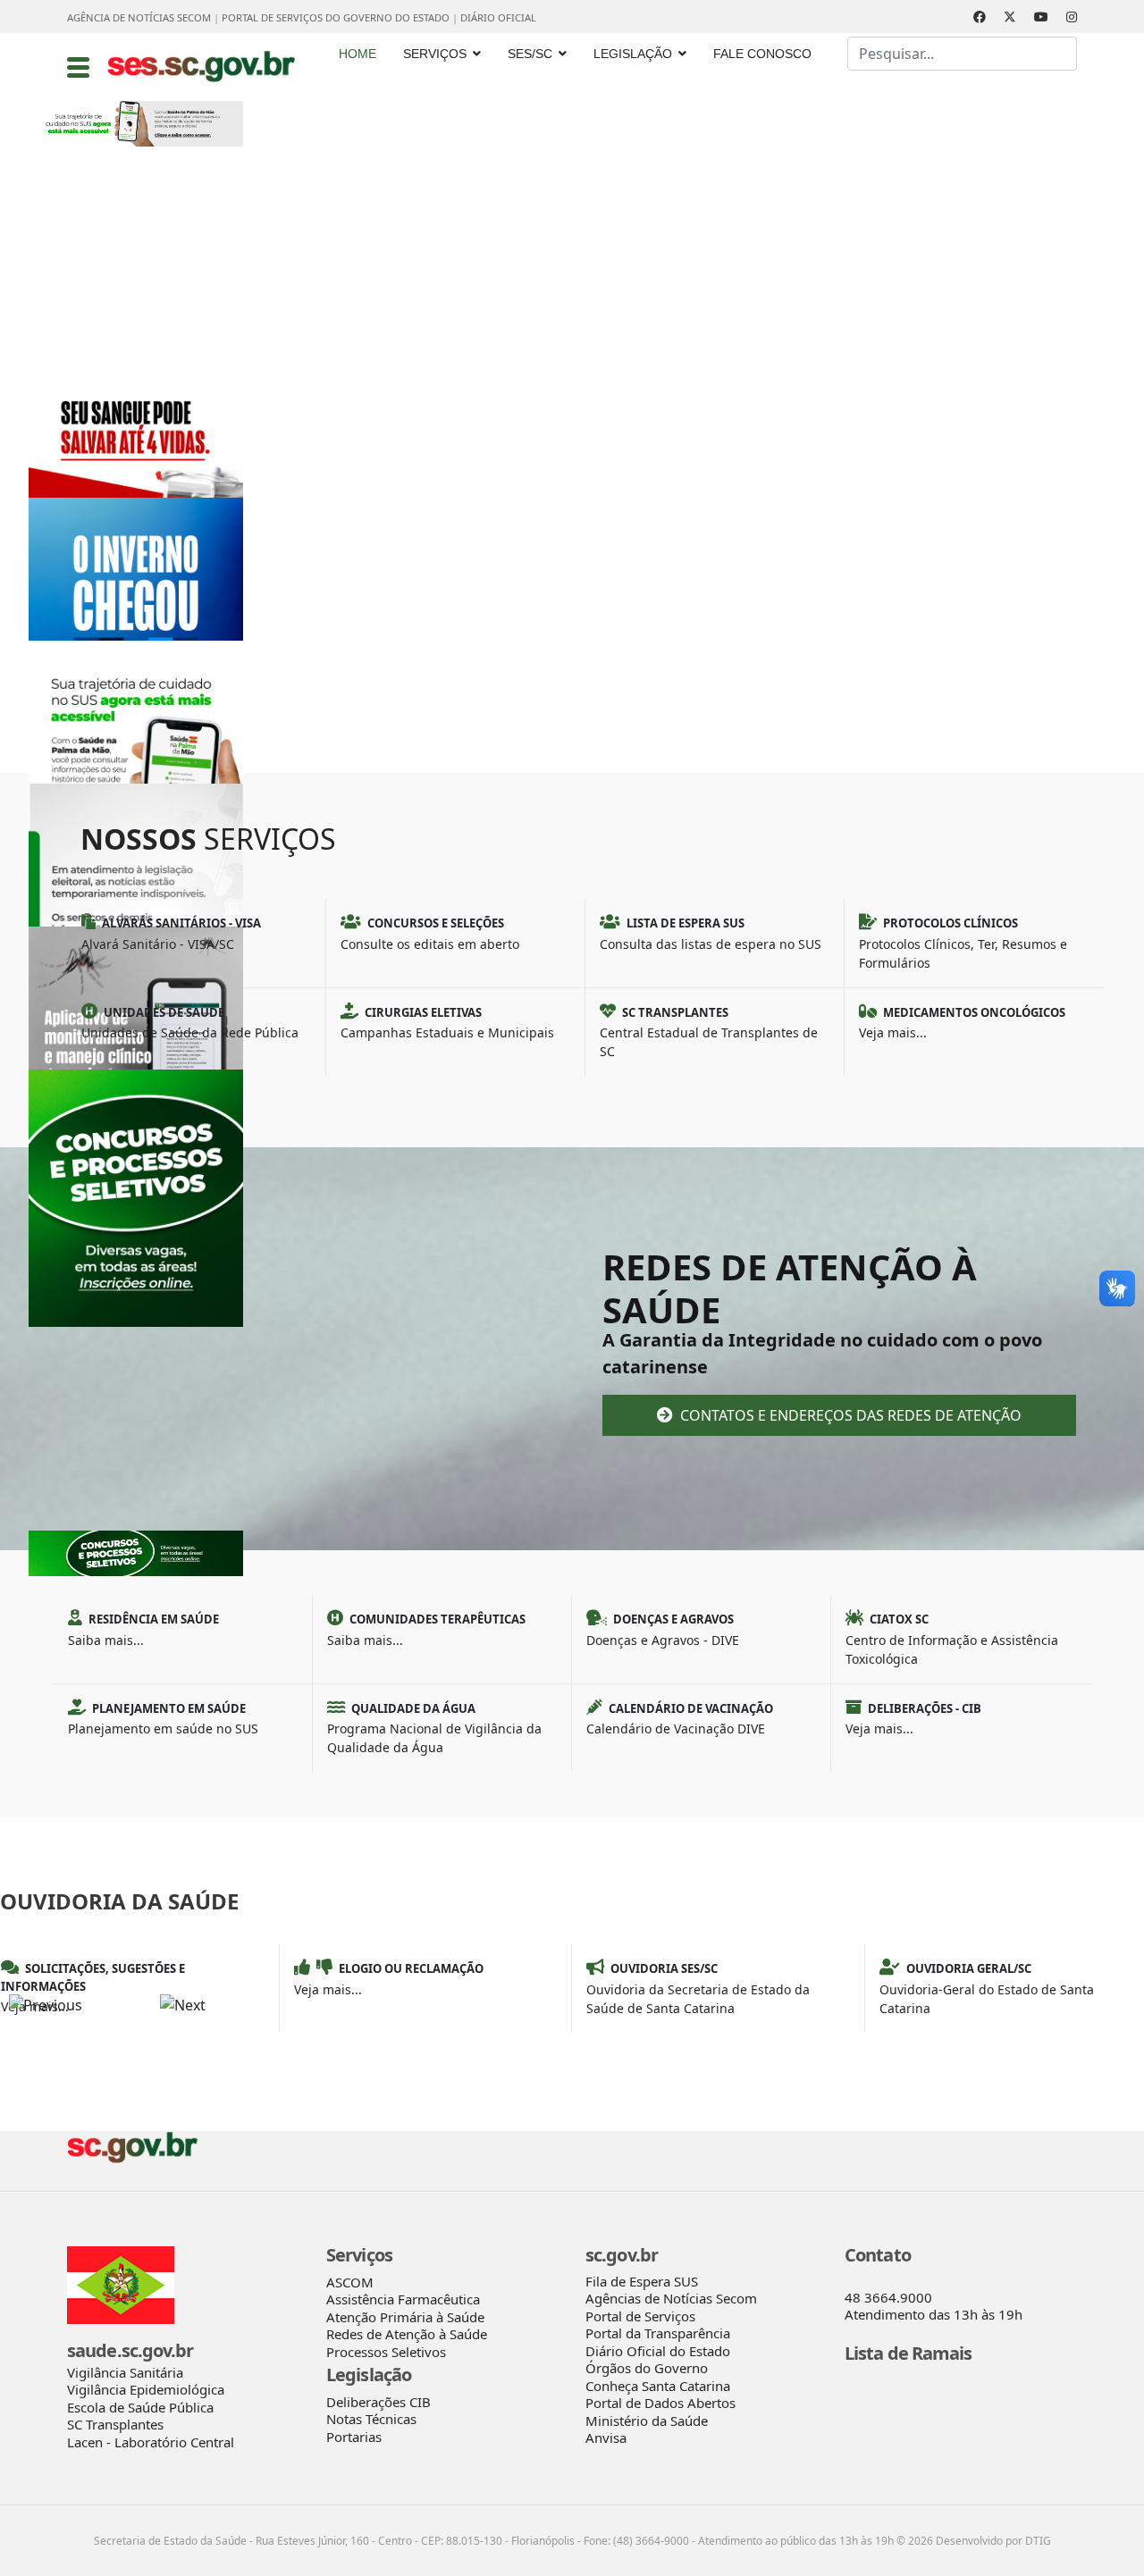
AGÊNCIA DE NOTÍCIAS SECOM (139, 17)
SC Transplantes (115, 2424)
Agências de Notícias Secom (671, 2298)
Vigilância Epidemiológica (146, 2389)
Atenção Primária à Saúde (405, 2317)
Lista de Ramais (908, 2353)
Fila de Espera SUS (642, 2281)
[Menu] (78, 67)
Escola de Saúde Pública (140, 2407)
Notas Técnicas (371, 2419)
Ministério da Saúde (647, 2421)
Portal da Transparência (658, 2333)
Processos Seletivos (386, 2352)
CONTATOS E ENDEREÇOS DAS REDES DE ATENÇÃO (849, 1415)
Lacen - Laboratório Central (151, 2442)
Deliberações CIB (379, 2402)
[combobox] (962, 54)
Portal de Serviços (640, 2316)
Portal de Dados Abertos (660, 2403)
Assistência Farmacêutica (403, 2299)
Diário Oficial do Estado (658, 2351)
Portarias (354, 2437)
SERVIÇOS (435, 54)
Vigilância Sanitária (125, 2372)
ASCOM (350, 2282)
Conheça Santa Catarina (658, 2386)
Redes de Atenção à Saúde (407, 2334)
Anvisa (606, 2438)
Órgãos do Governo (647, 2368)
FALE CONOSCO (762, 54)
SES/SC (530, 54)
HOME (357, 54)
